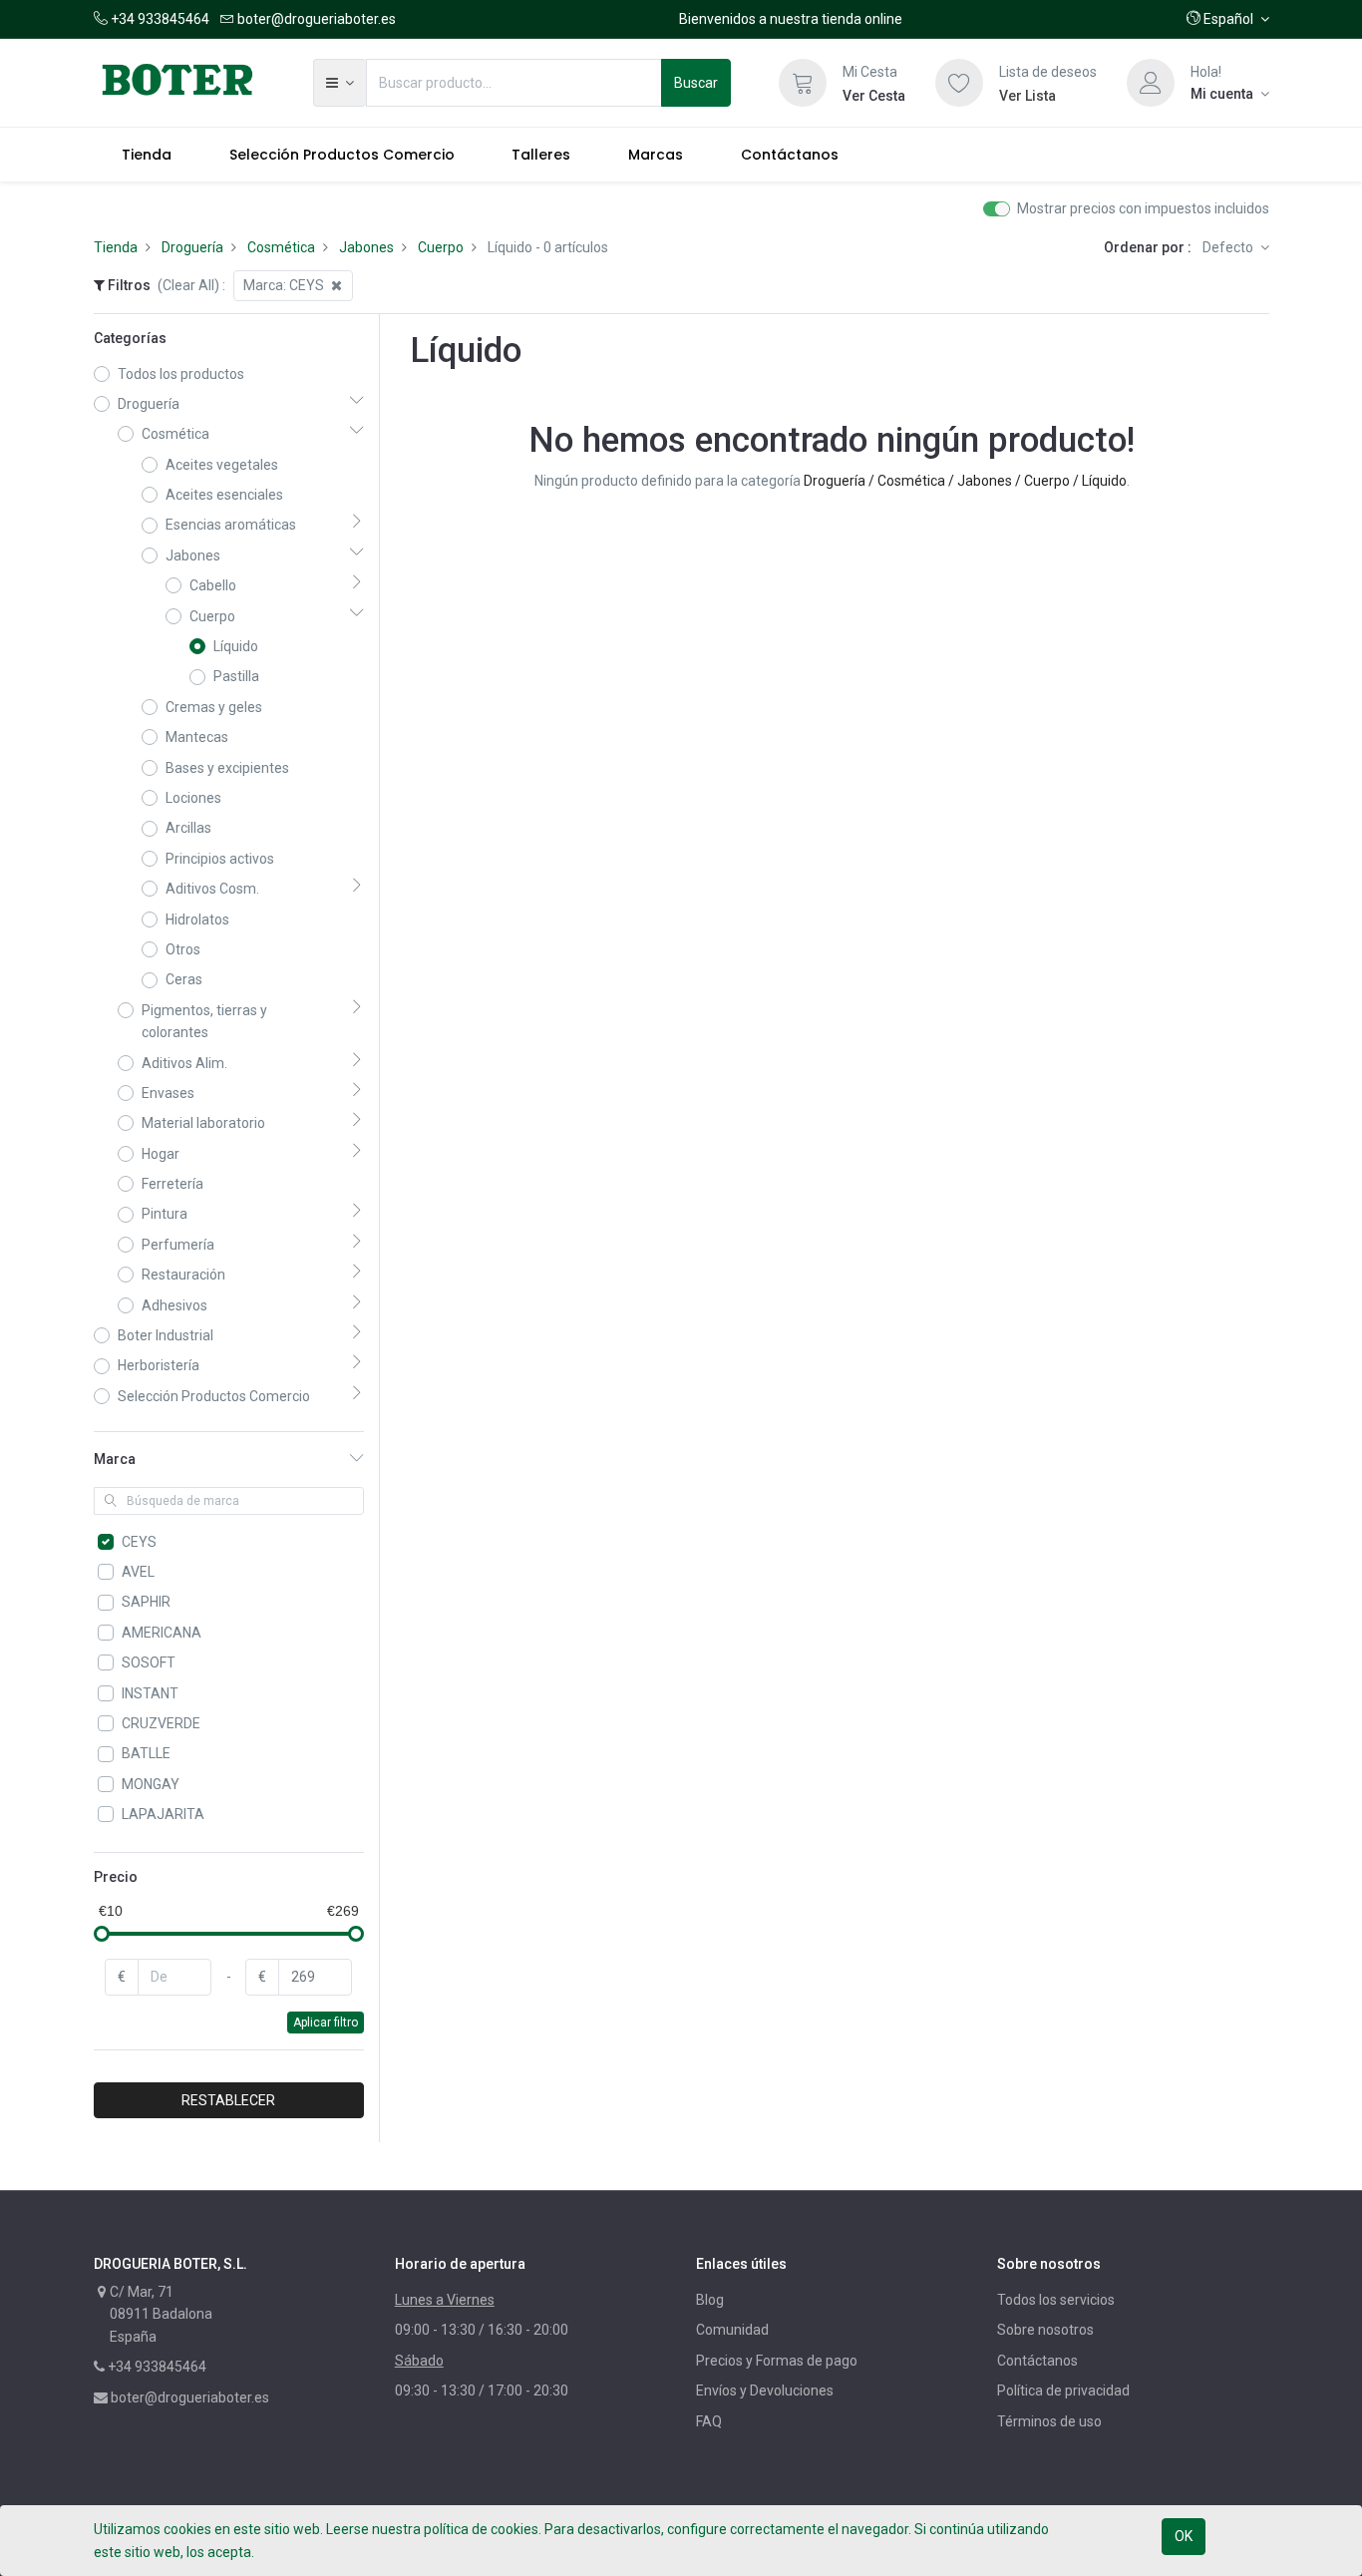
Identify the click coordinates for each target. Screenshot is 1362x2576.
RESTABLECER (228, 2100)
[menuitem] (148, 155)
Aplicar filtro (326, 2023)
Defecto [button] (1229, 247)
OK (1184, 2536)
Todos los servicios (1056, 2300)
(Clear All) (188, 285)
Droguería (192, 247)
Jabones (366, 247)
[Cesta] (803, 83)
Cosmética (281, 247)
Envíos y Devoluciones (765, 2391)
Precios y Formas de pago (777, 2361)
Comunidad (732, 2330)
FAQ (709, 2421)
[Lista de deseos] (959, 83)
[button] (1228, 19)
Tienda (116, 247)
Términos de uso (1049, 2421)
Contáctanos (1037, 2361)
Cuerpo (441, 247)
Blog (710, 2300)
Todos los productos (181, 374)
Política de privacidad (1063, 2391)
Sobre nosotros (1045, 2330)
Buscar (696, 83)
